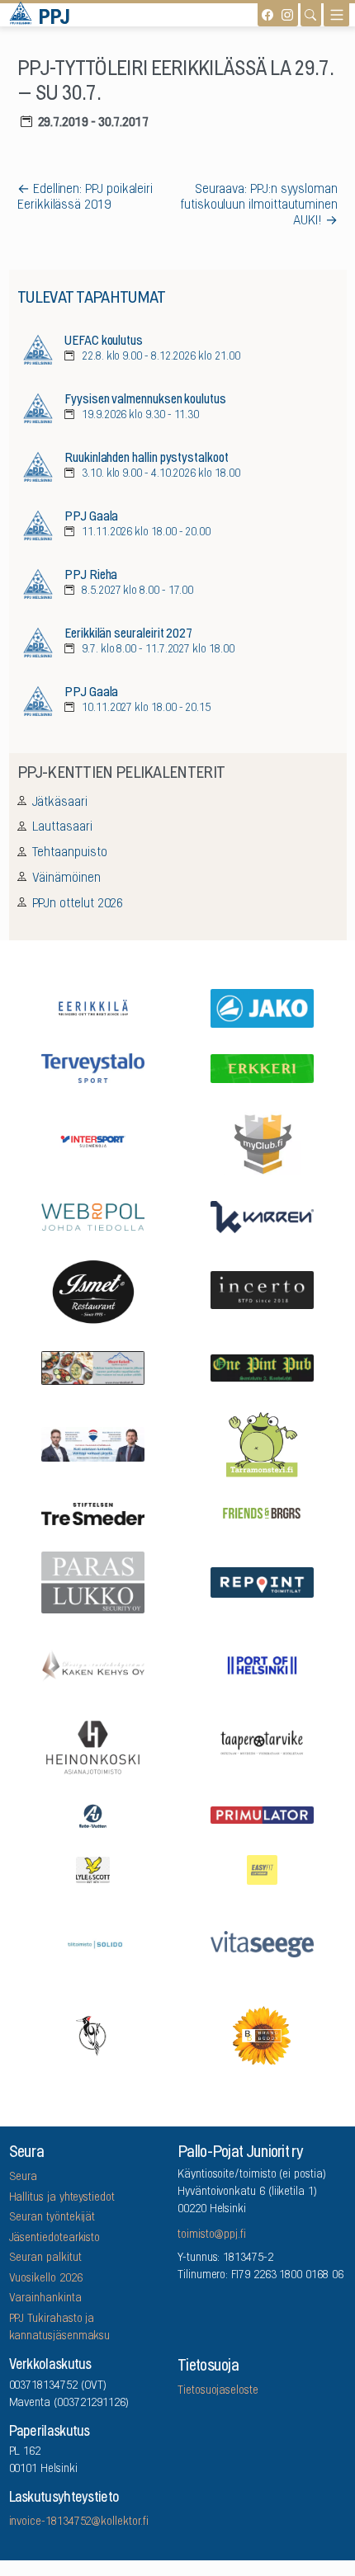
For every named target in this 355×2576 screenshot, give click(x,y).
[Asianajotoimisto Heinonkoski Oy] (93, 1746)
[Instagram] (287, 15)
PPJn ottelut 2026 (78, 904)
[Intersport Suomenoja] (93, 1140)
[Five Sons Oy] (93, 1291)
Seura (24, 2178)
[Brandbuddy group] (263, 2035)
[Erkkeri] (263, 1067)
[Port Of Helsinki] (263, 1664)
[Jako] (263, 1007)
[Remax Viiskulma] (93, 1443)
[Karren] (263, 1216)
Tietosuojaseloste (218, 2391)
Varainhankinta (45, 2299)
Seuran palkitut (45, 2258)
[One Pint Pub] (263, 1366)
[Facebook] (267, 15)
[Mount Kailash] (93, 1366)
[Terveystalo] (93, 1067)
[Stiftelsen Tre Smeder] (93, 1513)
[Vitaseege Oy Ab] (263, 1943)
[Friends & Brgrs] (263, 1512)
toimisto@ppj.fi (212, 2235)
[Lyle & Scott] (93, 1868)
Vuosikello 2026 (46, 2279)
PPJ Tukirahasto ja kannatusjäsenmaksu (60, 2328)
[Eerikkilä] (93, 1007)
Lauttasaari (62, 827)
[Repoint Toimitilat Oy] (263, 1580)
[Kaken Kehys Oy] (93, 1663)
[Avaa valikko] (336, 15)
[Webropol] (93, 1215)
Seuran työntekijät (52, 2218)
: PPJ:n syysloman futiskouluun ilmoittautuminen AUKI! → (259, 205)
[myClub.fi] (263, 1141)
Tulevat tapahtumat (91, 299)
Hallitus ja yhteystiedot (62, 2198)
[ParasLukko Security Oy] (93, 1581)
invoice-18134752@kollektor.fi (79, 2522)
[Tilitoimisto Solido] (93, 1943)
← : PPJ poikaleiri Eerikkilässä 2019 (85, 198)
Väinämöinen (66, 878)
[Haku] (310, 15)
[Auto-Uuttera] (93, 1815)
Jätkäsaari (60, 803)
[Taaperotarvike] (263, 1746)
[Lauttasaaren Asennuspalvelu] (93, 2035)
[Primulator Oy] (263, 1814)
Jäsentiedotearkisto (55, 2239)
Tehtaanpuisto (70, 853)
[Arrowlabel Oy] (263, 1443)
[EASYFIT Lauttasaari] (263, 1868)
